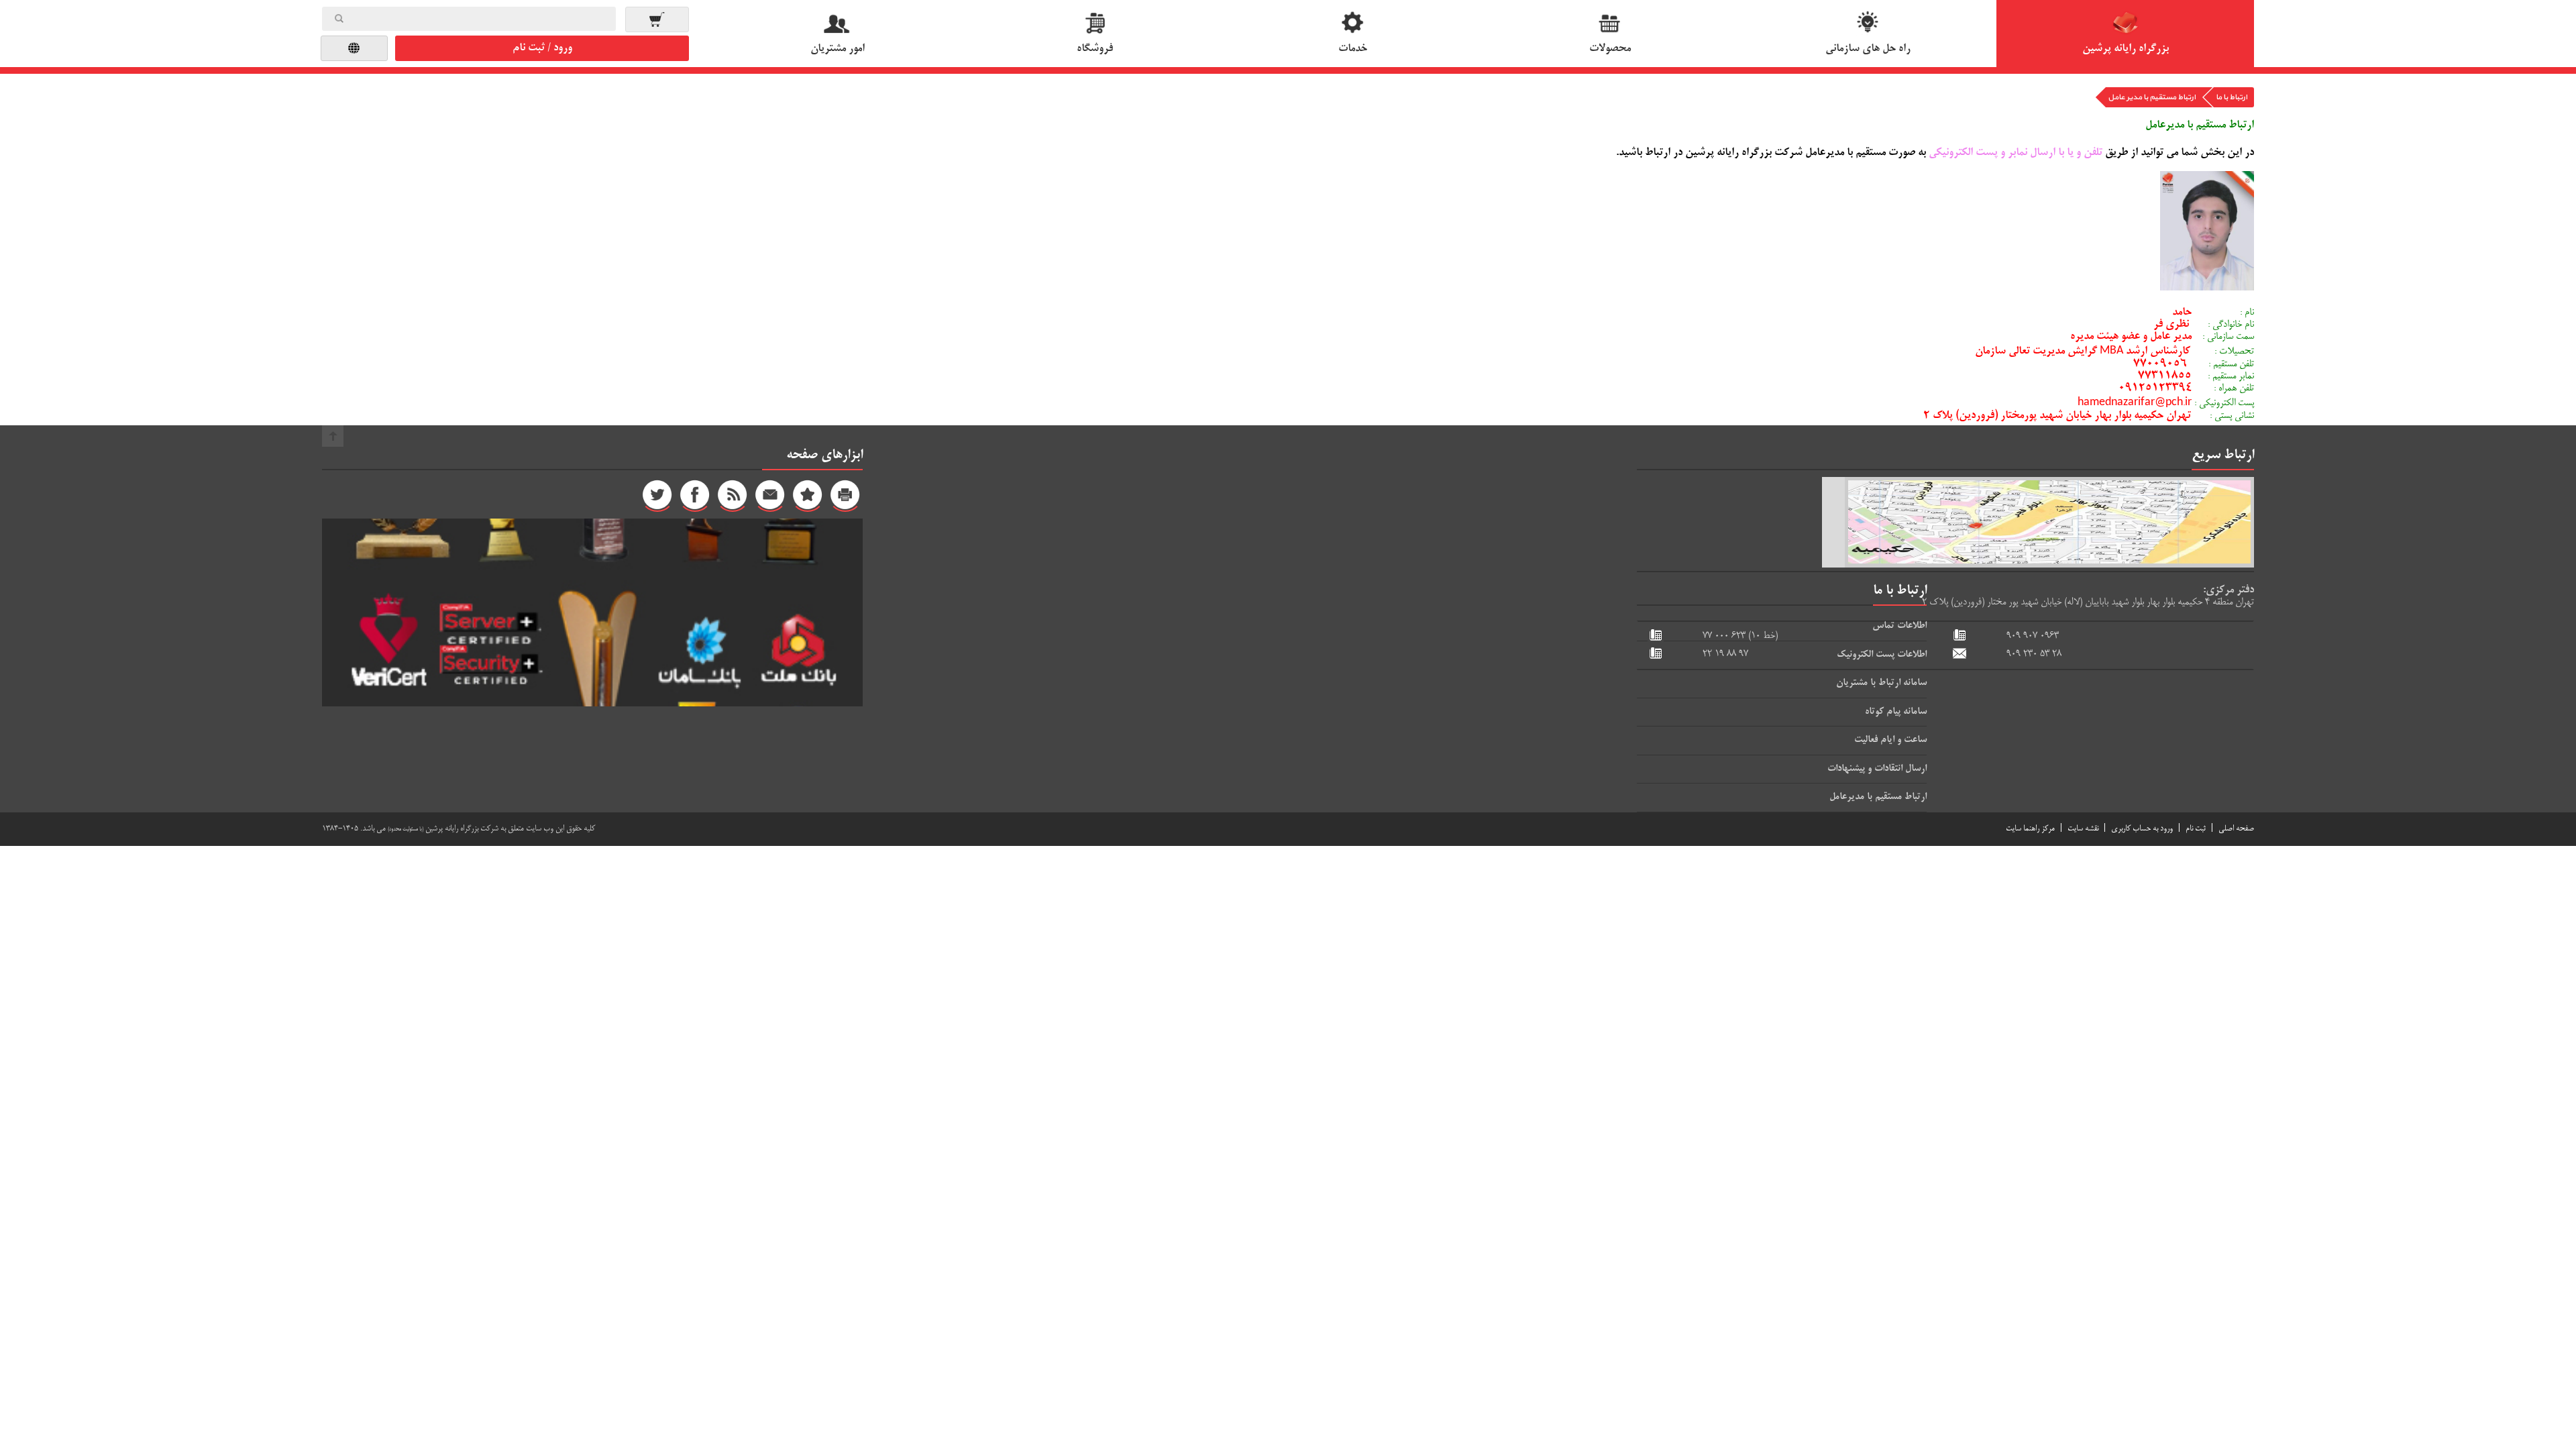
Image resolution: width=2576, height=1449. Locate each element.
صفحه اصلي (2236, 829)
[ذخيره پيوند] (808, 498)
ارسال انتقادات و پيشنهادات (1877, 769)
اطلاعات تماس (1899, 626)
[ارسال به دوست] (770, 498)
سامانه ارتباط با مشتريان (1881, 683)
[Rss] (733, 498)
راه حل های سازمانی (1868, 49)
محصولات (1610, 49)
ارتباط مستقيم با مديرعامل (1878, 797)
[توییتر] (657, 498)
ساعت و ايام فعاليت (1890, 740)
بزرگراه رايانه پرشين (2126, 49)
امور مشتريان (838, 49)
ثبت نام (2196, 829)
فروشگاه (1095, 49)
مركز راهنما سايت (2030, 829)
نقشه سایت (2083, 829)
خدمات (1353, 49)
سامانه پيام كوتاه (1896, 712)
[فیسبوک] (695, 498)
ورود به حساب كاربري (2142, 829)
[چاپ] (845, 498)
